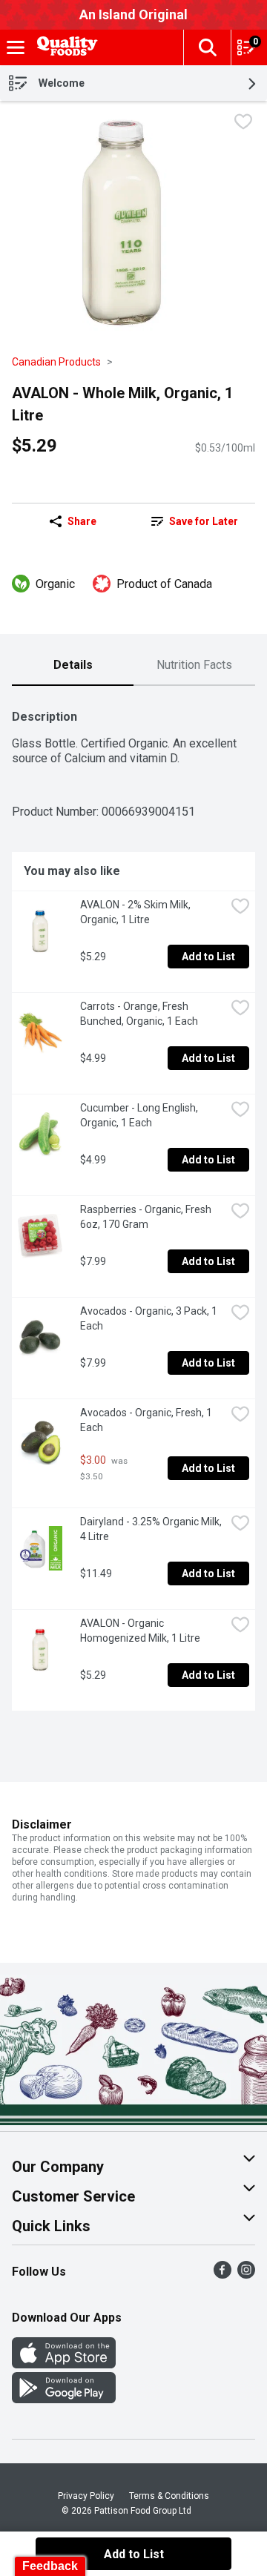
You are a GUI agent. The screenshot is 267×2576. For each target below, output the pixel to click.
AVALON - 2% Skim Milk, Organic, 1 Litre (136, 912)
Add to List (208, 957)
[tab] (73, 666)
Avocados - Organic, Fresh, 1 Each (147, 1420)
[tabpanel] (133, 1204)
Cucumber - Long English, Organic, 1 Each (140, 1115)
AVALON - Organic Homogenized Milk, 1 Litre (140, 1631)
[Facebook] (222, 2275)
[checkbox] (243, 123)
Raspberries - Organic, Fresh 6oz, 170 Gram (147, 1217)
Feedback (50, 2566)
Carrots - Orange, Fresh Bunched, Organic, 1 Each (139, 1014)
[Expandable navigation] (16, 47)
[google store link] (64, 2399)
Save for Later (204, 521)
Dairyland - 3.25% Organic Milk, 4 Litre (152, 1529)
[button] (207, 47)
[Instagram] (246, 2275)
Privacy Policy (86, 2496)
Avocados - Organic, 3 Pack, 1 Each (150, 1318)
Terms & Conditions (169, 2496)
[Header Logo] (65, 48)
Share (82, 521)
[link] (194, 521)
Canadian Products (56, 362)
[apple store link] (64, 2364)
